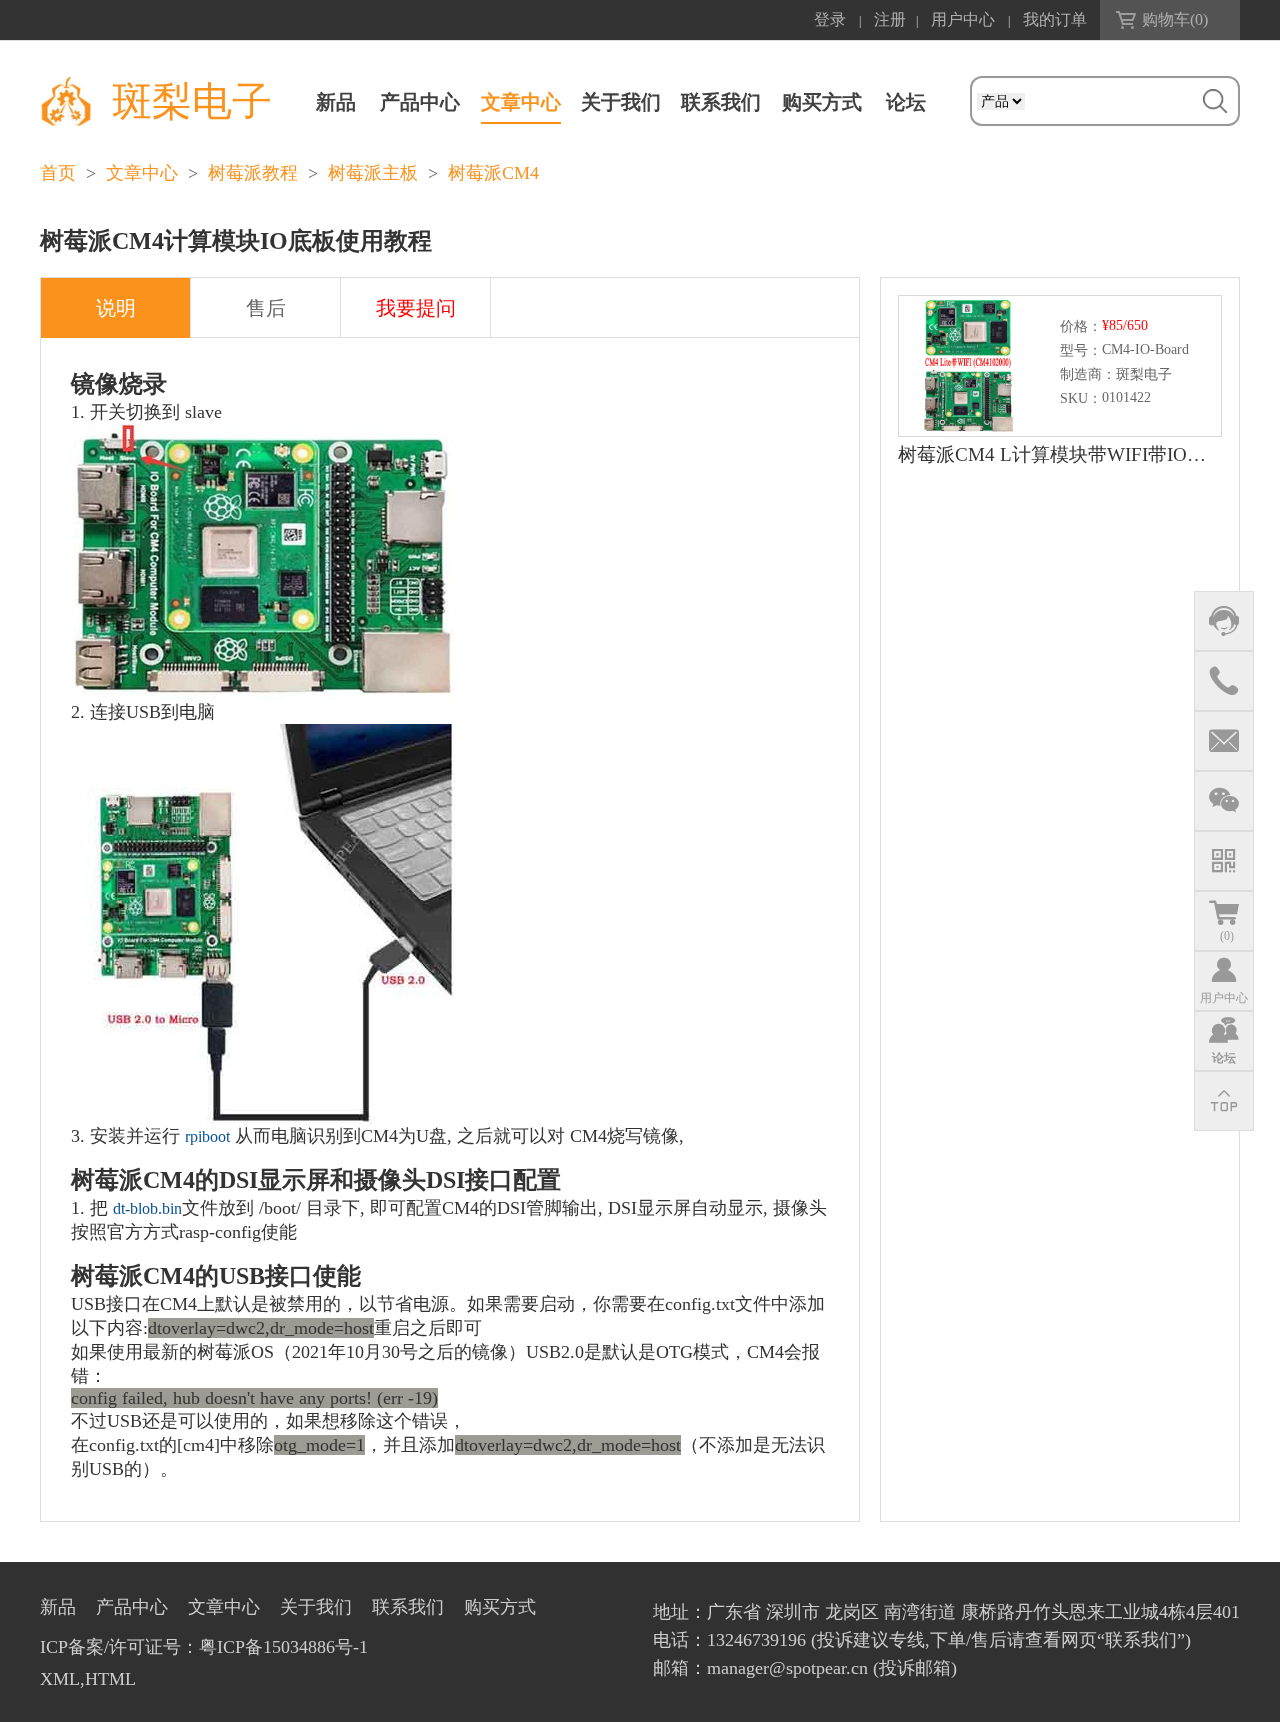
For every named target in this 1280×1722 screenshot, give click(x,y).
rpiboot (207, 1136)
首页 (58, 173)
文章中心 (521, 102)
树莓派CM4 (493, 173)
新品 (336, 102)
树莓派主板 (373, 173)
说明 (116, 308)
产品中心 (420, 102)
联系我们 (721, 102)
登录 (830, 19)
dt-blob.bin (147, 1208)
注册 (890, 19)
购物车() (1175, 19)
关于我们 (621, 102)
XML (60, 1679)
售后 (266, 308)
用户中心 (963, 19)
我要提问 (416, 308)
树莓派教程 (253, 173)
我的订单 (1055, 19)
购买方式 (822, 102)
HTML (110, 1679)
